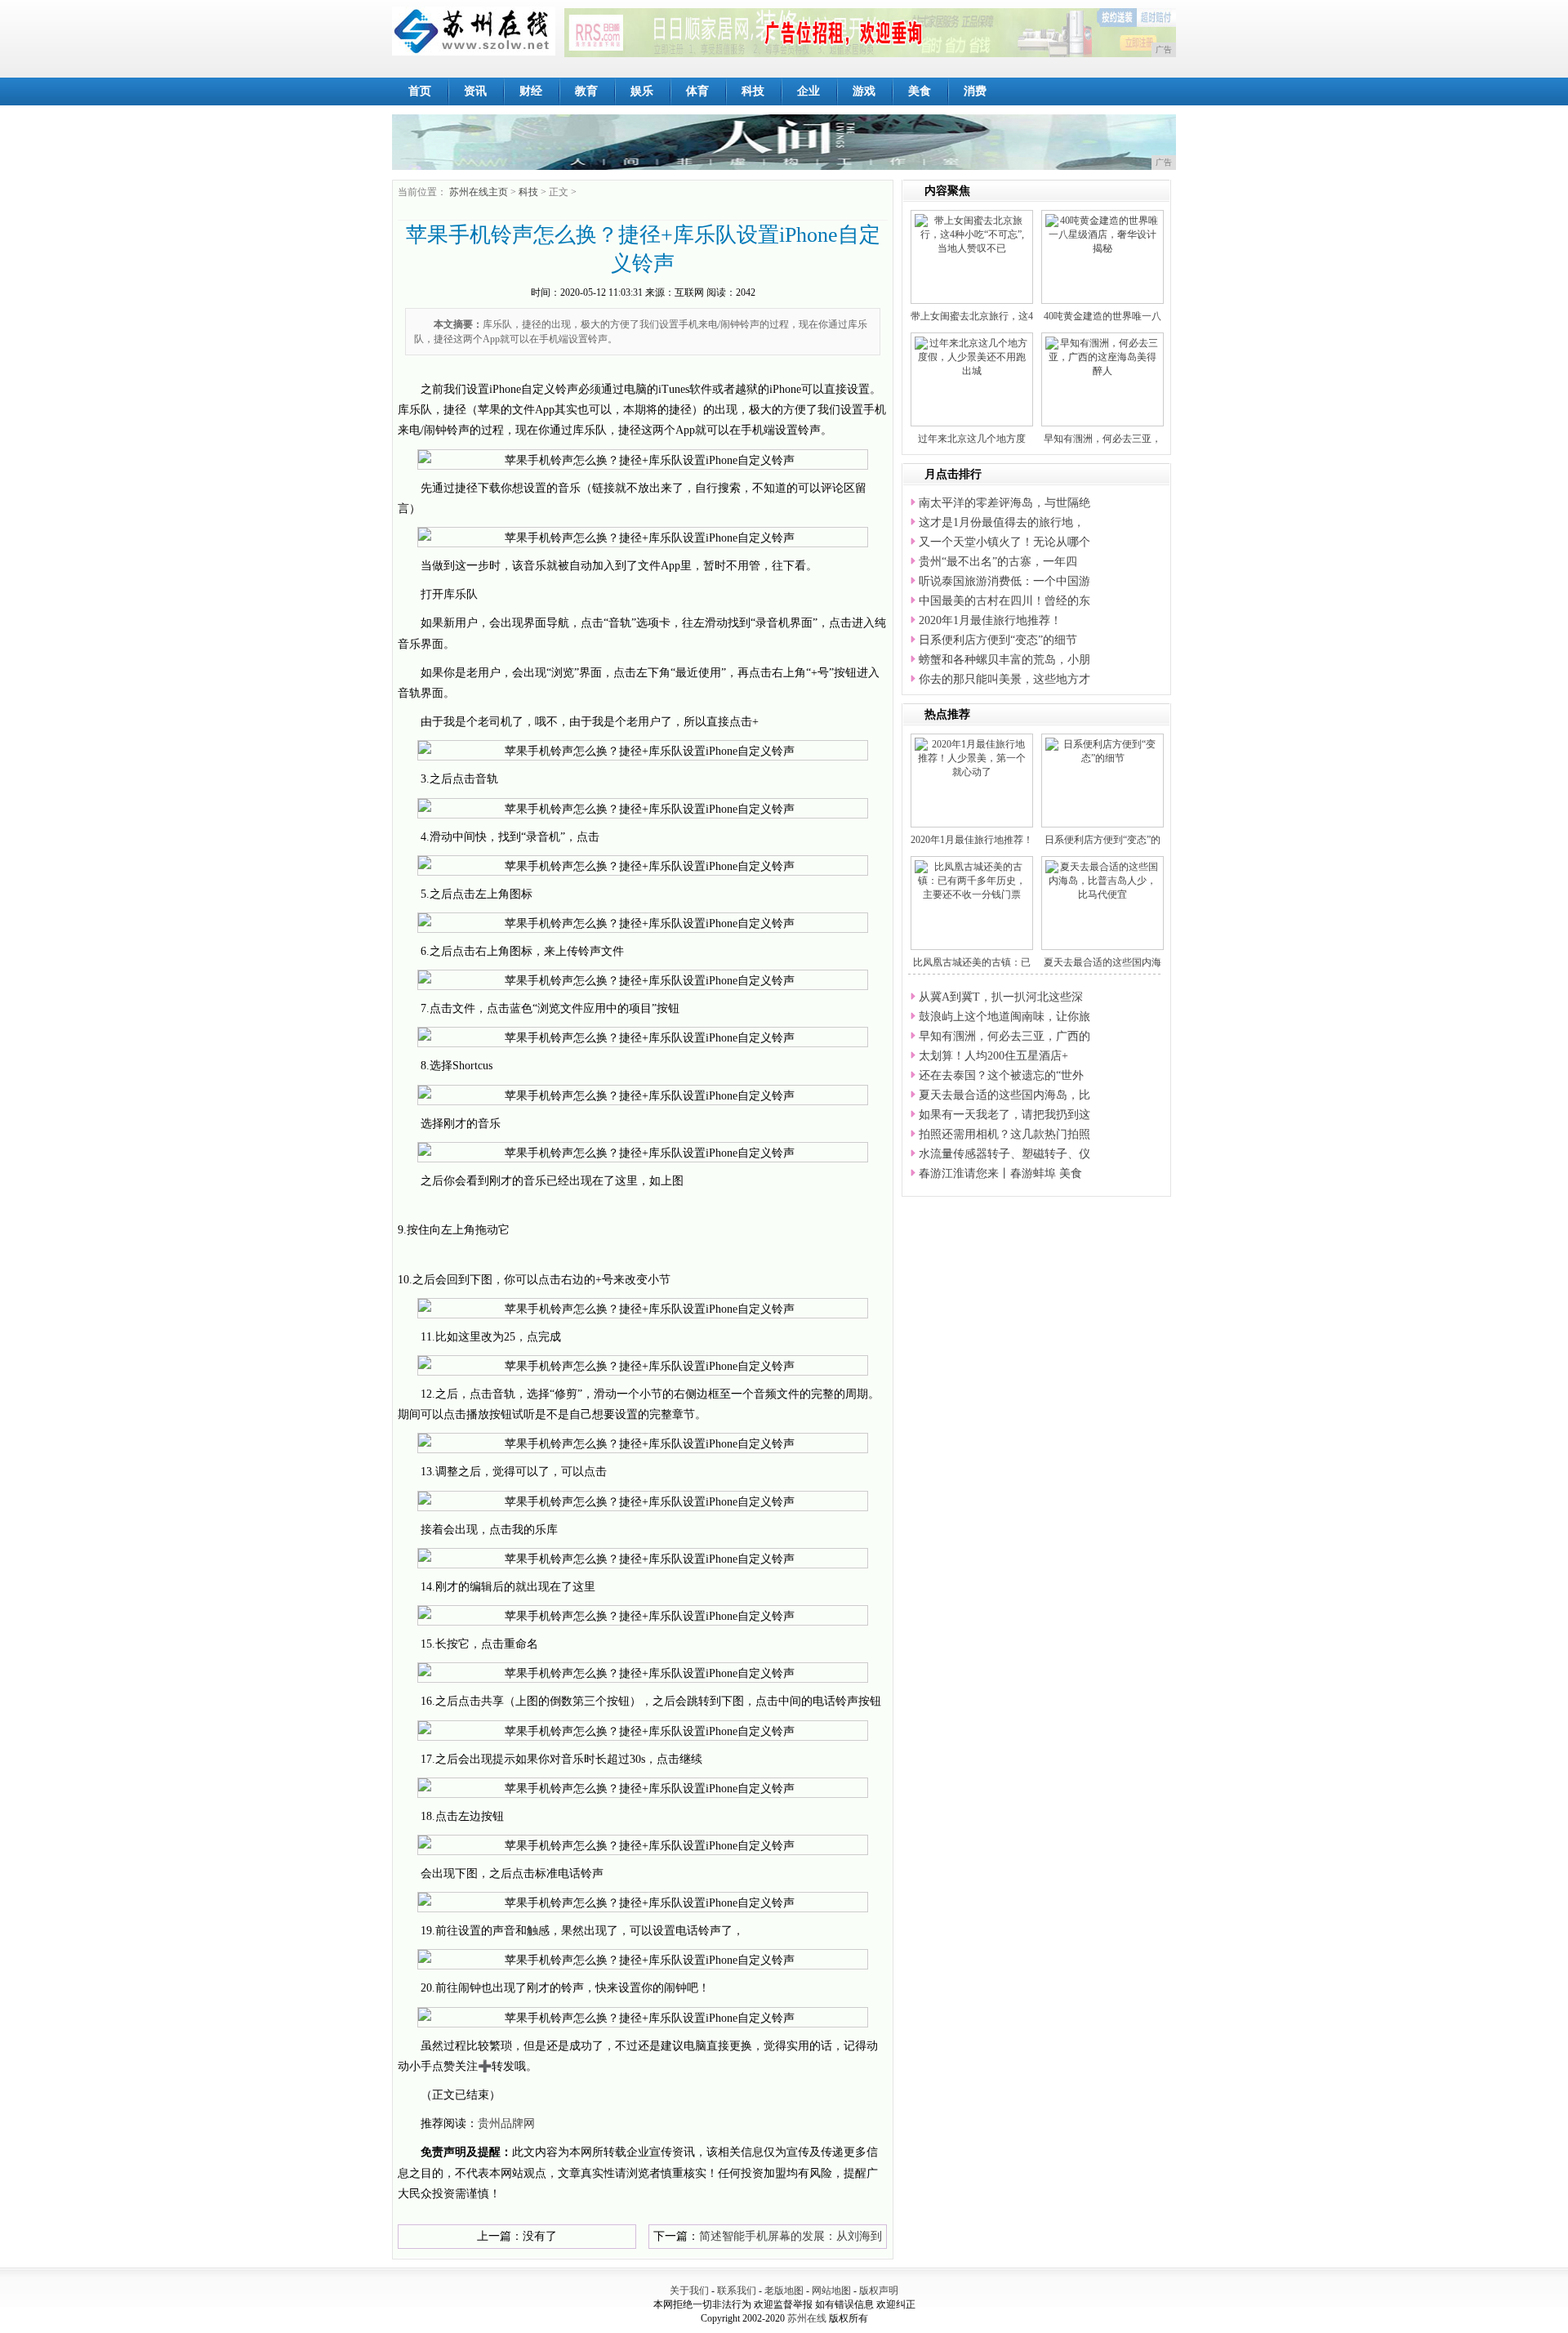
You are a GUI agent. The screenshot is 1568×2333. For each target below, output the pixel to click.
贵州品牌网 (506, 2123)
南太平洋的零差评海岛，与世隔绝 (1004, 503)
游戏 (864, 91)
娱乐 (642, 91)
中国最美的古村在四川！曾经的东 (1004, 601)
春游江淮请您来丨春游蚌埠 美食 (1000, 1173)
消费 (975, 91)
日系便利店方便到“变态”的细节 (998, 640)
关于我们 (689, 2291)
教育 (586, 91)
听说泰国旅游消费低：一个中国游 (1004, 581)
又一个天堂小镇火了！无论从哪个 (1004, 542)
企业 (808, 91)
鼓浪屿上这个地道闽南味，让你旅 (1004, 1017)
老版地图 (784, 2291)
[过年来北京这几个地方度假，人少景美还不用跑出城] (972, 356)
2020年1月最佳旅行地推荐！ (990, 620)
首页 (420, 91)
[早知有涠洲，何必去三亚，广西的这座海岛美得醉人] (1102, 356)
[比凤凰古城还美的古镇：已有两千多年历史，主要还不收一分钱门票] (972, 880)
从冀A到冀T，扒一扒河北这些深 (1001, 997)
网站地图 (831, 2291)
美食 (920, 91)
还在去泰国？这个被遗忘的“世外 (1001, 1075)
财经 (531, 91)
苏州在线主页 (479, 192)
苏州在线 (807, 2318)
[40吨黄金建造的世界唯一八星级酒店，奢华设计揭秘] (1102, 234)
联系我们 (737, 2291)
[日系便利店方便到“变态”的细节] (1102, 751)
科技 (753, 91)
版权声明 (879, 2291)
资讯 (475, 91)
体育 (697, 91)
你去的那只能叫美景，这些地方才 (1004, 679)
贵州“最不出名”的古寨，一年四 (998, 562)
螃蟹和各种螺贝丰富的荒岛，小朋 (1004, 660)
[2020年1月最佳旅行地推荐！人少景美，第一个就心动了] (972, 757)
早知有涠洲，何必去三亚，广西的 (1004, 1036)
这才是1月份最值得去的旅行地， (1002, 522)
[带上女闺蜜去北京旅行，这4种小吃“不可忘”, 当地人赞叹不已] (972, 234)
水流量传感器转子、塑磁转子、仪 (1004, 1154)
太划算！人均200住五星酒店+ (993, 1056)
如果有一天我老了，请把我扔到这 (1004, 1115)
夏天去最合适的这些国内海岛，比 (1004, 1095)
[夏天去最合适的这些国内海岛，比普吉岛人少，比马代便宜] (1102, 880)
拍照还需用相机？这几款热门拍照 (1004, 1134)
